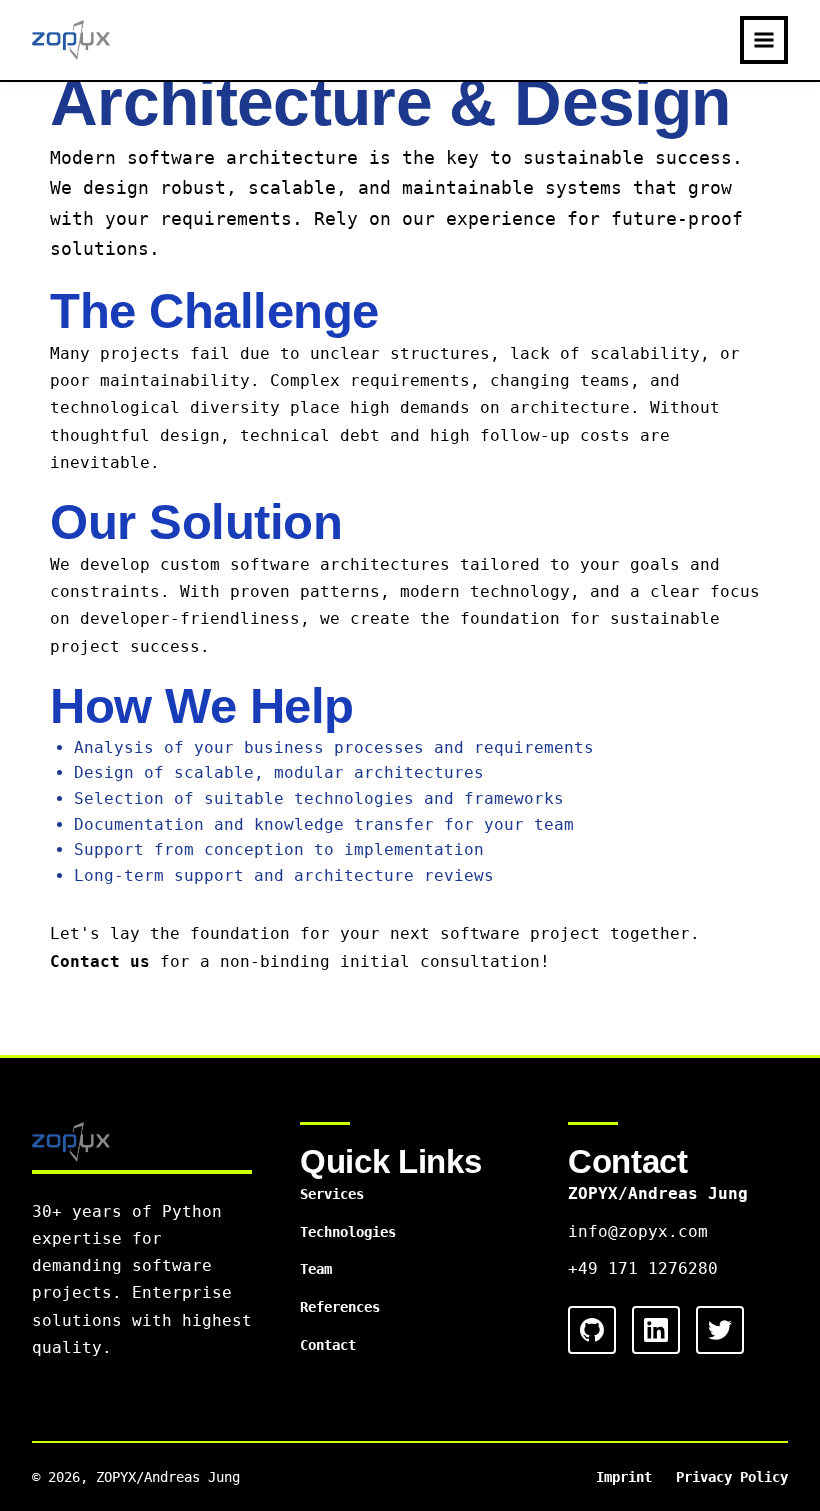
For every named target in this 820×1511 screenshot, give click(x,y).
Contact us (100, 961)
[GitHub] (592, 1330)
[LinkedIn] (656, 1330)
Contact (328, 1345)
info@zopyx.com (638, 1231)
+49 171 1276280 (643, 1268)
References (340, 1307)
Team (316, 1269)
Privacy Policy (732, 1477)
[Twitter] (720, 1330)
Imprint (624, 1477)
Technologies (348, 1232)
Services (332, 1194)
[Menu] (764, 40)
